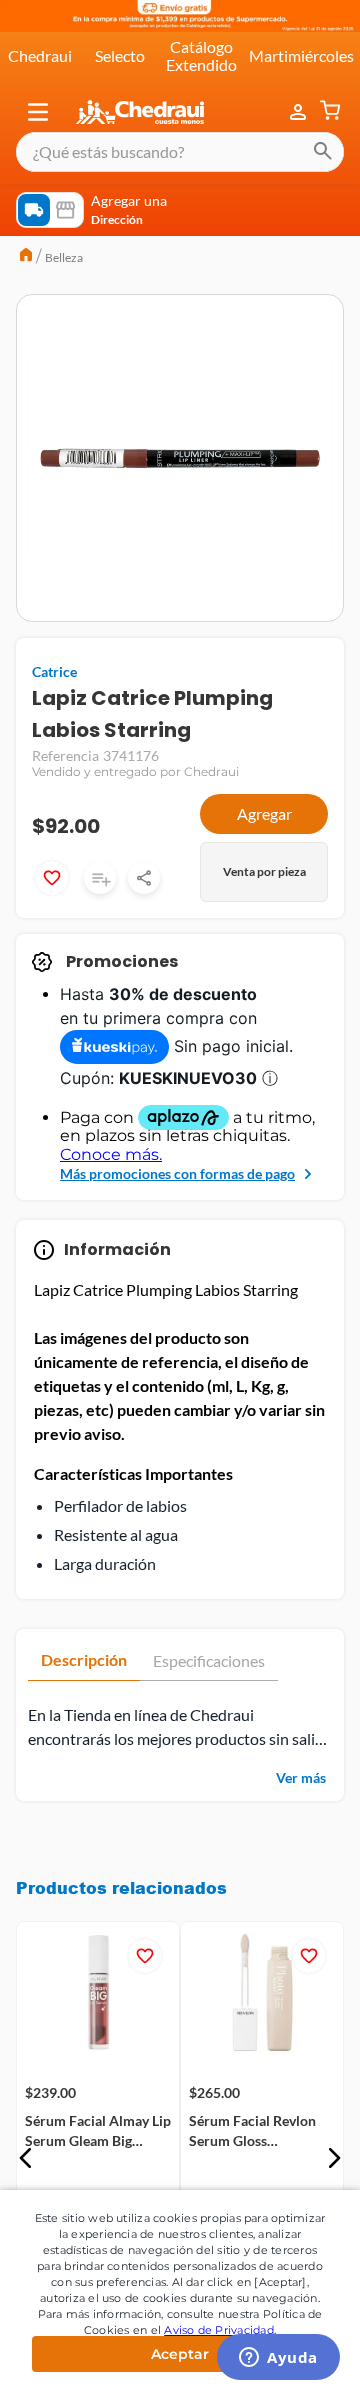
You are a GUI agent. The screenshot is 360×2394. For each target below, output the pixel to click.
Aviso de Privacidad (219, 2330)
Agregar (264, 813)
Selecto (120, 55)
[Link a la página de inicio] (26, 257)
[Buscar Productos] (323, 152)
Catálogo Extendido (201, 55)
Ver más (301, 1777)
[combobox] (180, 152)
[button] (38, 112)
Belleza (64, 257)
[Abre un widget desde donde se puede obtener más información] (278, 2359)
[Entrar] (300, 112)
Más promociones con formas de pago (177, 1173)
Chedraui (40, 55)
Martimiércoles (301, 55)
